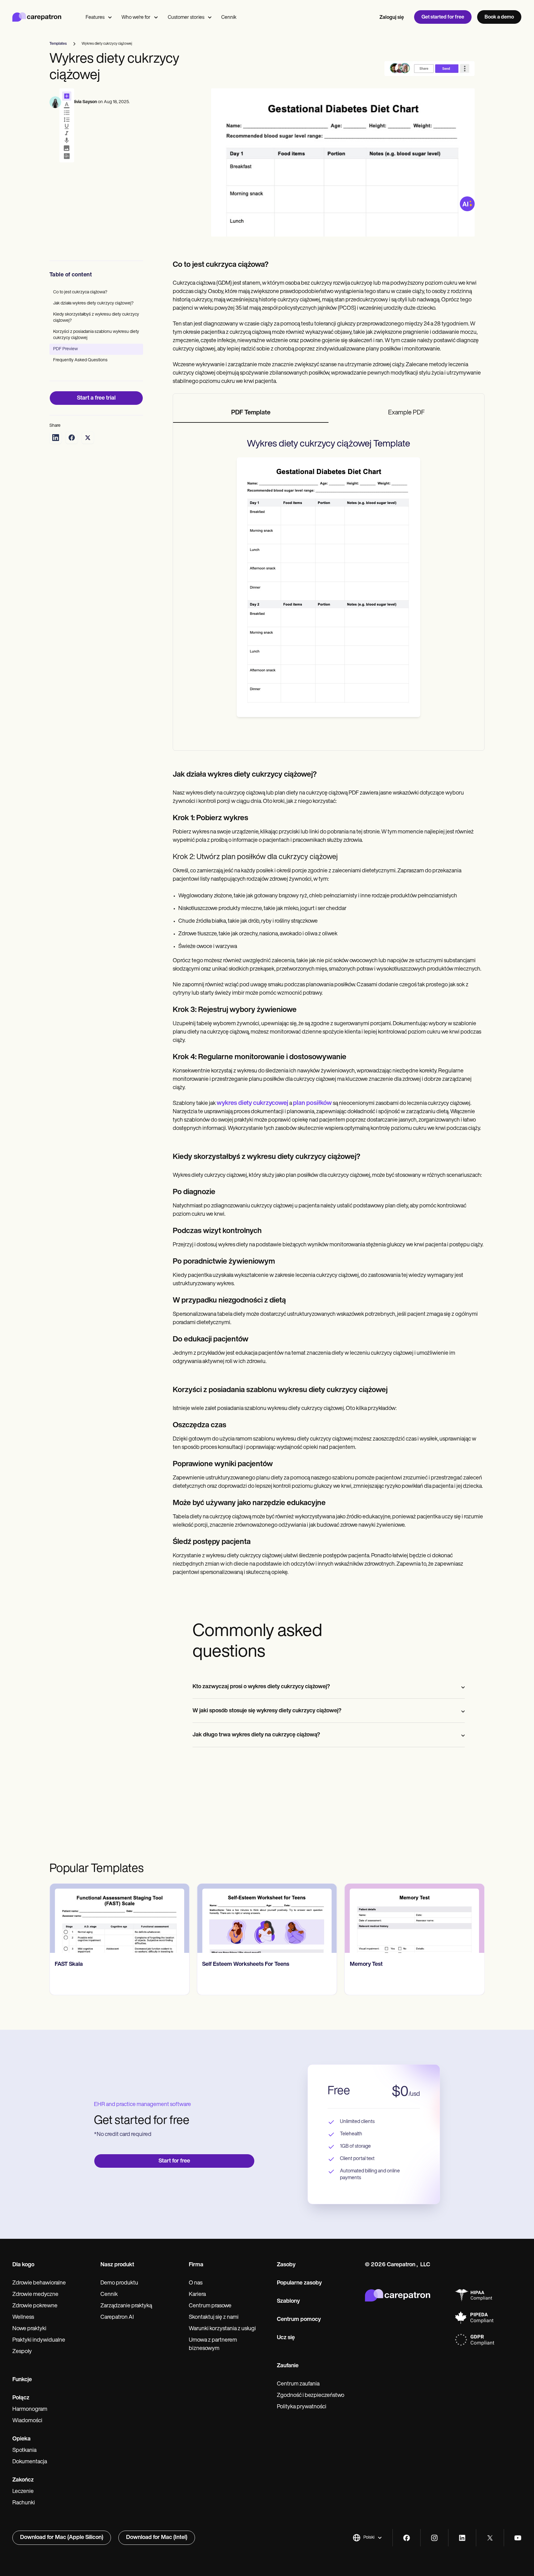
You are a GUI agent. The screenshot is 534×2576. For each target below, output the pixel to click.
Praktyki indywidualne (39, 2340)
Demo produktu (119, 2283)
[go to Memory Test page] (267, 1918)
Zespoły (22, 2352)
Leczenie (23, 2492)
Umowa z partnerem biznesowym (213, 2345)
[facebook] (407, 2538)
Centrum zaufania (298, 2384)
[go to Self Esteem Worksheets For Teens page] (119, 1918)
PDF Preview (66, 349)
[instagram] (434, 2538)
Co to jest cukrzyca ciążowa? (80, 292)
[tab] (251, 413)
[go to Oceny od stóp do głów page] (415, 1918)
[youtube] (518, 2538)
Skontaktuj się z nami (214, 2318)
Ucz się (286, 2338)
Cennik (229, 18)
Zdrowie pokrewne (35, 2306)
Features (95, 18)
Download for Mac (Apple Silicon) (62, 2538)
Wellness (23, 2318)
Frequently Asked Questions (80, 360)
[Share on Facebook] (72, 438)
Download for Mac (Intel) (157, 2538)
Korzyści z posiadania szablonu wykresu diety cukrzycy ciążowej (96, 335)
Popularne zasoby (299, 2283)
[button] (367, 2538)
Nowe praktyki (29, 2329)
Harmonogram (30, 2410)
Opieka (21, 2439)
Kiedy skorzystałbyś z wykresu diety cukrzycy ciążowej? (96, 318)
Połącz (21, 2398)
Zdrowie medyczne (35, 2295)
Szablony (288, 2301)
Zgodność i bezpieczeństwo (311, 2396)
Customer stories (186, 18)
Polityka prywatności (302, 2407)
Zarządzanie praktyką (126, 2306)
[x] (490, 2538)
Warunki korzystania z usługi (222, 2329)
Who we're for (136, 18)
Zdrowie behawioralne (39, 2283)
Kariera (197, 2295)
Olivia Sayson (84, 102)
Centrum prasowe (210, 2306)
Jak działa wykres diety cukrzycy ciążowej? (93, 303)
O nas (196, 2283)
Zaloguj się (392, 18)
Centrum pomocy (299, 2320)
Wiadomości (27, 2421)
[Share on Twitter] (88, 438)
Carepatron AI (117, 2318)
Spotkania (24, 2451)
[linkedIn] (462, 2538)
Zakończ (23, 2480)
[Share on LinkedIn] (56, 438)
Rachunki (24, 2503)
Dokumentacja (30, 2462)
